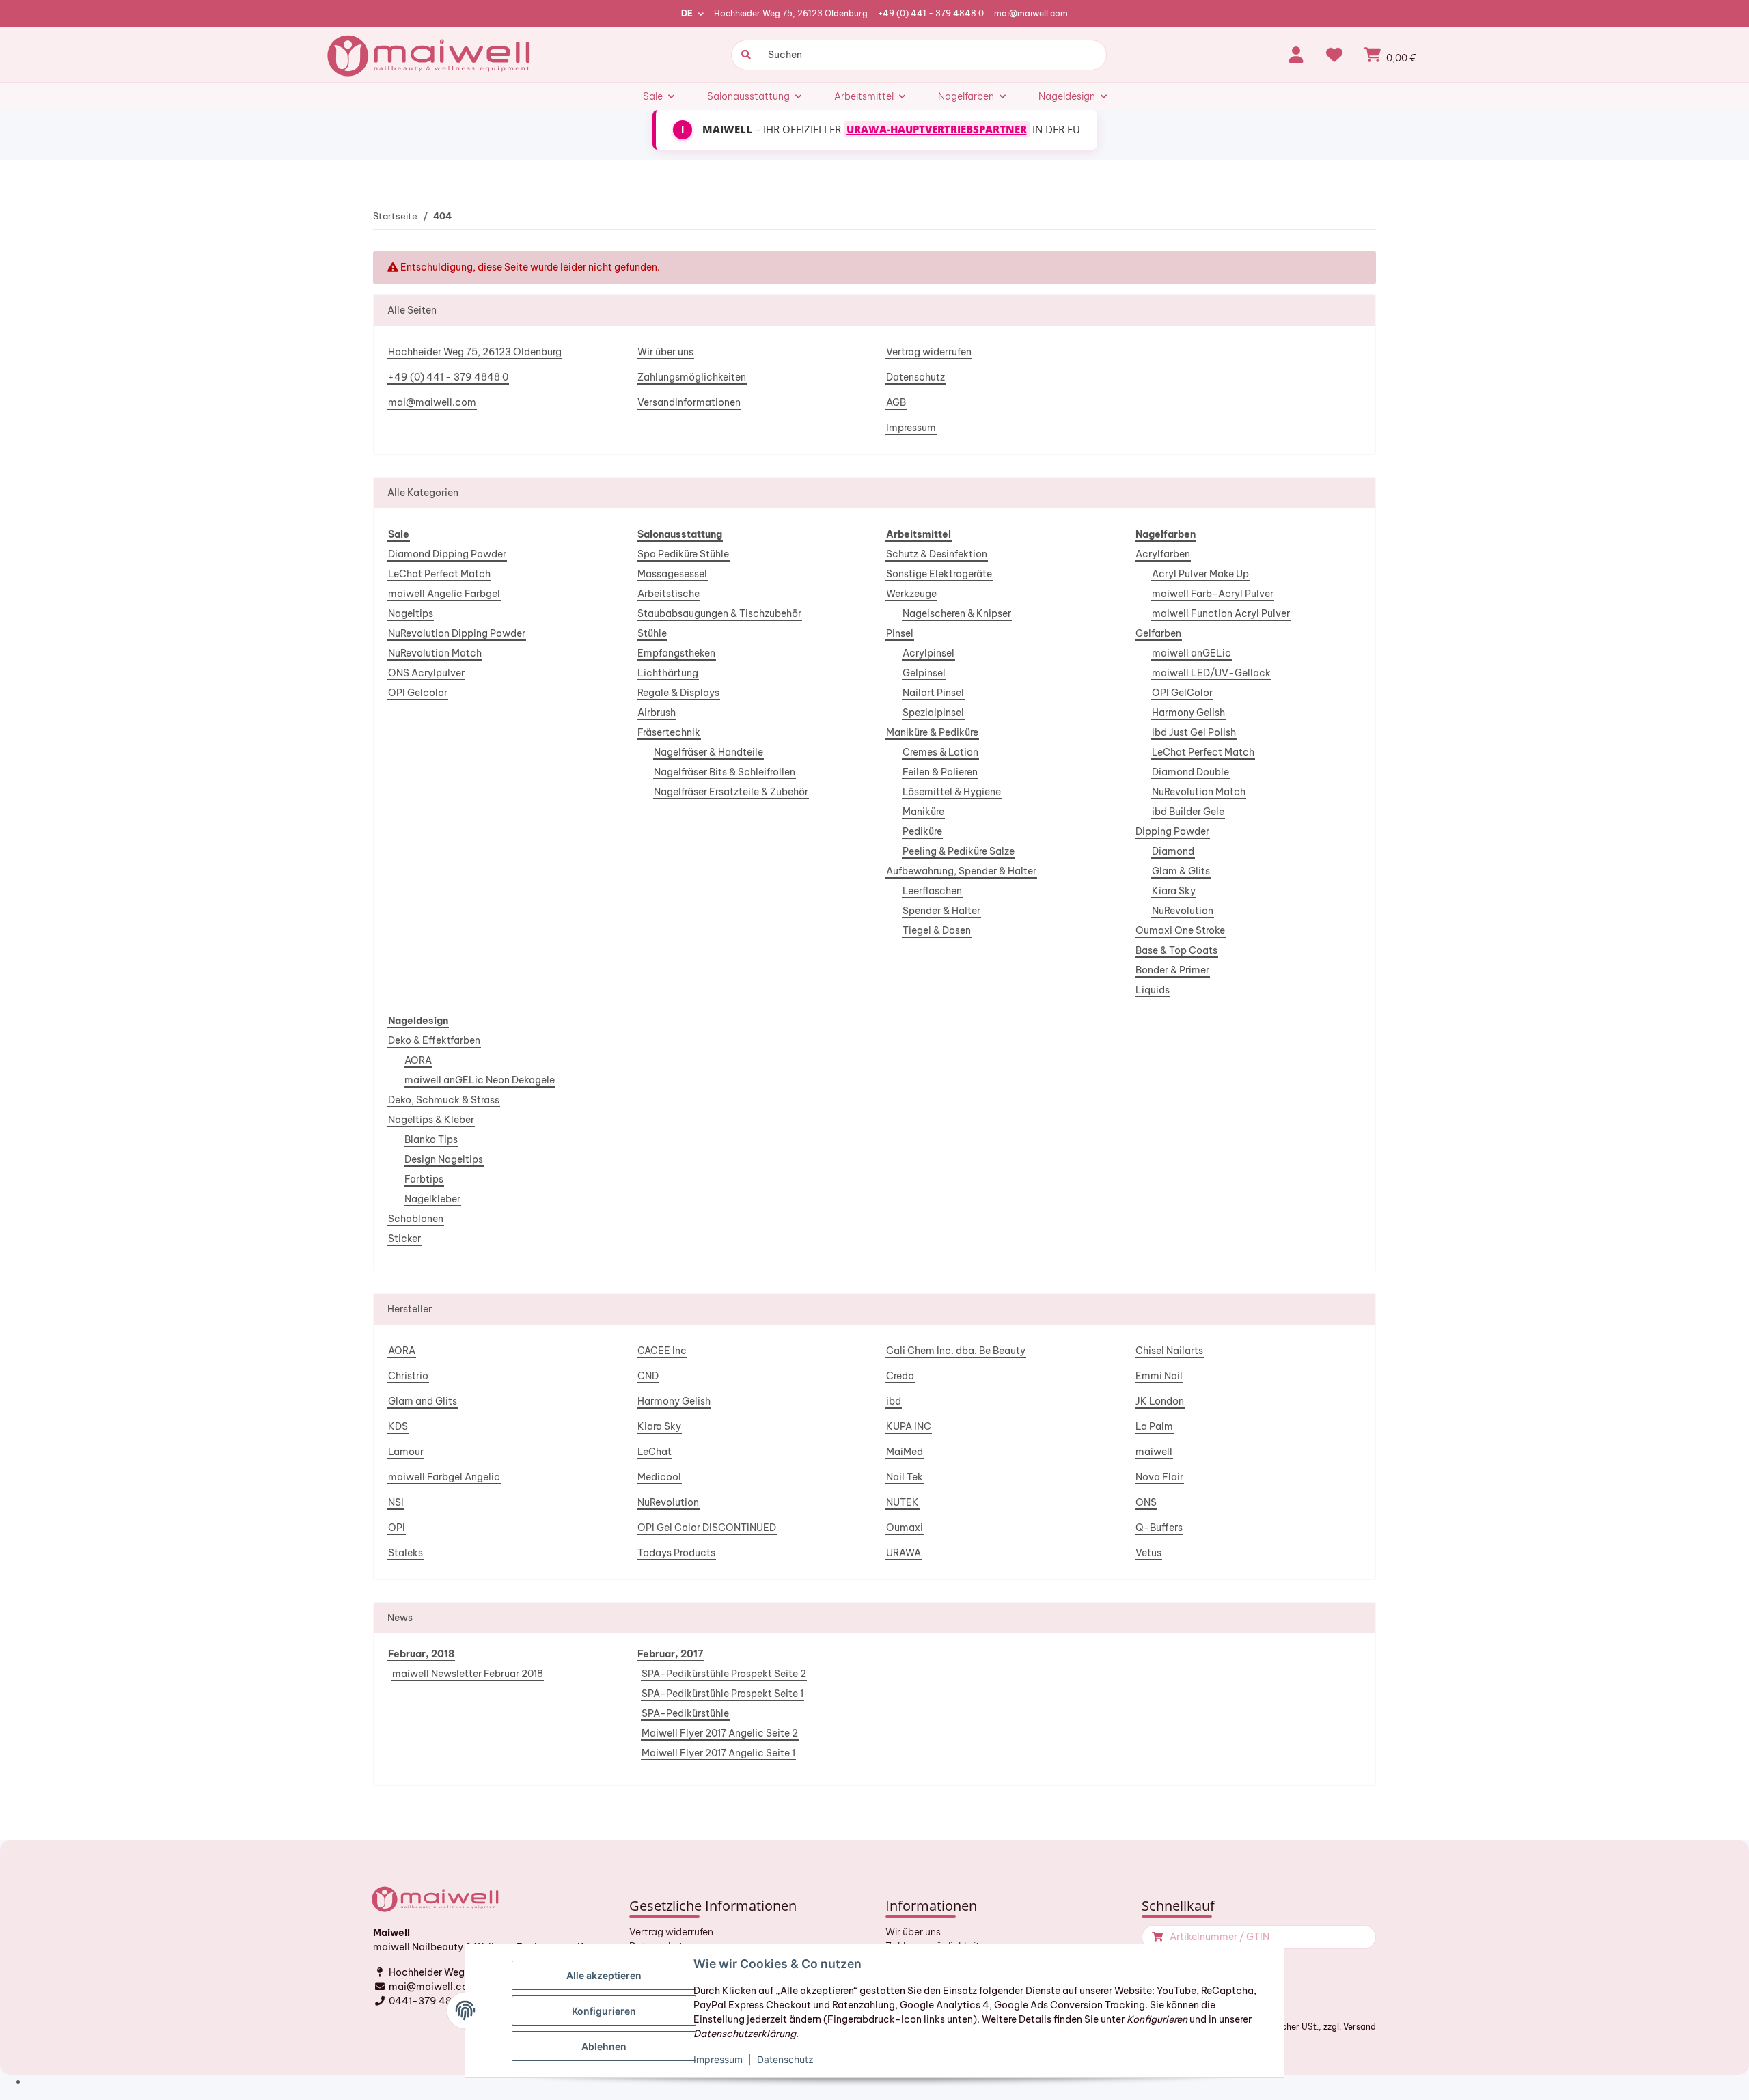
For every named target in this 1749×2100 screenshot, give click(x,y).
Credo (900, 1376)
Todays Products (676, 1553)
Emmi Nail (1159, 1376)
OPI (397, 1528)
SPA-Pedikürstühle (685, 1713)
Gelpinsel (924, 673)
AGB (896, 402)
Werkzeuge (911, 594)
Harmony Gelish (1188, 713)
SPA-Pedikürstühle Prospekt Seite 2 (724, 1674)
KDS (398, 1426)
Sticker (404, 1239)
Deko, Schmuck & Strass (444, 1100)
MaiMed (905, 1452)
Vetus (1148, 1553)
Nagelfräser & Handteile (708, 752)
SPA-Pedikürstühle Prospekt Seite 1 (722, 1694)
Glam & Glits (1181, 871)
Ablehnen (604, 2046)
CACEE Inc (662, 1351)
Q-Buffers (1159, 1528)
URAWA (904, 1553)
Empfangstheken (676, 653)
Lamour (406, 1452)
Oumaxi (905, 1528)
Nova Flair (1159, 1477)
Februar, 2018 (421, 1654)
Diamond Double (1190, 772)
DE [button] (687, 13)
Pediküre (922, 831)
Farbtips (424, 1179)
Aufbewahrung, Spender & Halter (961, 871)
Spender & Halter (941, 911)
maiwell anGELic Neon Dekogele (480, 1080)
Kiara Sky (1174, 891)
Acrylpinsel (928, 653)
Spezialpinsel (933, 713)
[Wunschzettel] (1334, 55)
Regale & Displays (678, 693)
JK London (1160, 1401)
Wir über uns (665, 352)
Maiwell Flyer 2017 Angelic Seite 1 (718, 1753)
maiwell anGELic (1192, 653)
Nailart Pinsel (933, 693)
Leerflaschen (932, 891)
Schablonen (416, 1219)
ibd (894, 1401)
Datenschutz (915, 377)
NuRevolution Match (435, 653)
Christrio (408, 1376)
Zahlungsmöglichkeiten (692, 377)
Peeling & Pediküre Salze (959, 851)
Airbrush (657, 713)
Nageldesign (418, 1021)
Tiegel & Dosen (937, 930)
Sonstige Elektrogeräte (939, 574)
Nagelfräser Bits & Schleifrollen (725, 772)
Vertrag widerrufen (929, 352)
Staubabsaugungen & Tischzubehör (719, 613)
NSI (396, 1502)
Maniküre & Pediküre (932, 732)
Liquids (1153, 990)
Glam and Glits (423, 1401)
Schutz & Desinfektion (937, 554)
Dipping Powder (1172, 831)
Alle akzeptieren (604, 1975)
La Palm (1154, 1426)
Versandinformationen (689, 402)
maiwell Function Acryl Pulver (1221, 613)
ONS (1146, 1502)
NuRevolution (1183, 911)
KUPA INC (909, 1426)
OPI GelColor (1182, 693)
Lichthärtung (668, 673)
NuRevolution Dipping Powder (457, 633)
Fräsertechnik (669, 732)
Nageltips (411, 613)
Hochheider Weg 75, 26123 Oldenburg (791, 13)
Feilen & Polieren (940, 772)
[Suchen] (744, 55)
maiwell (1154, 1452)
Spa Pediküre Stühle (683, 554)
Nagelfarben (1166, 534)
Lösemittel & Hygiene (952, 792)
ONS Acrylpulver (426, 673)
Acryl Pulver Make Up (1200, 574)
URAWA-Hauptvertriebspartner (937, 129)
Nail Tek (905, 1477)
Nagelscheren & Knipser (957, 613)
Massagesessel (672, 574)
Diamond (1173, 851)
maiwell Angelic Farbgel (444, 594)
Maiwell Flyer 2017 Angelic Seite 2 (720, 1733)
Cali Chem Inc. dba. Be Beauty (956, 1351)
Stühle (652, 633)
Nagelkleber (432, 1199)
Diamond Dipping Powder (447, 554)
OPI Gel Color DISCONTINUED (707, 1528)
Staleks (405, 1553)
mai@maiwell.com (1031, 13)
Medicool (659, 1477)
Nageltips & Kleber (431, 1120)
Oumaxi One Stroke (1180, 930)
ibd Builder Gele (1188, 812)
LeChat (655, 1452)
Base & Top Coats (1176, 950)
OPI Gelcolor (418, 693)
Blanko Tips (431, 1139)
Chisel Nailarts (1169, 1351)
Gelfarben (1158, 633)
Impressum (911, 428)
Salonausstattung (680, 534)
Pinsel (900, 633)
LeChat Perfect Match (439, 574)
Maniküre (923, 812)
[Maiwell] (430, 55)
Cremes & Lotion (940, 752)
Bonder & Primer (1172, 970)
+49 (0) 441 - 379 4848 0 (931, 13)
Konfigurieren (604, 2011)
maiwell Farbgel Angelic (444, 1477)
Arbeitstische (669, 594)
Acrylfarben (1163, 554)
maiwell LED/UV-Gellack (1211, 673)
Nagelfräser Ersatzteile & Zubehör (731, 792)
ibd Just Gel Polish (1194, 732)
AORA (418, 1060)
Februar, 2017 (670, 1654)
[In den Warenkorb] (1156, 1937)
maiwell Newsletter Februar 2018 (468, 1674)
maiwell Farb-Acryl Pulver (1213, 594)
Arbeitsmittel (919, 534)
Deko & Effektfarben (434, 1040)
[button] (1296, 55)
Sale (399, 534)
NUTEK (903, 1502)
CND (648, 1376)
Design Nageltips (444, 1159)
